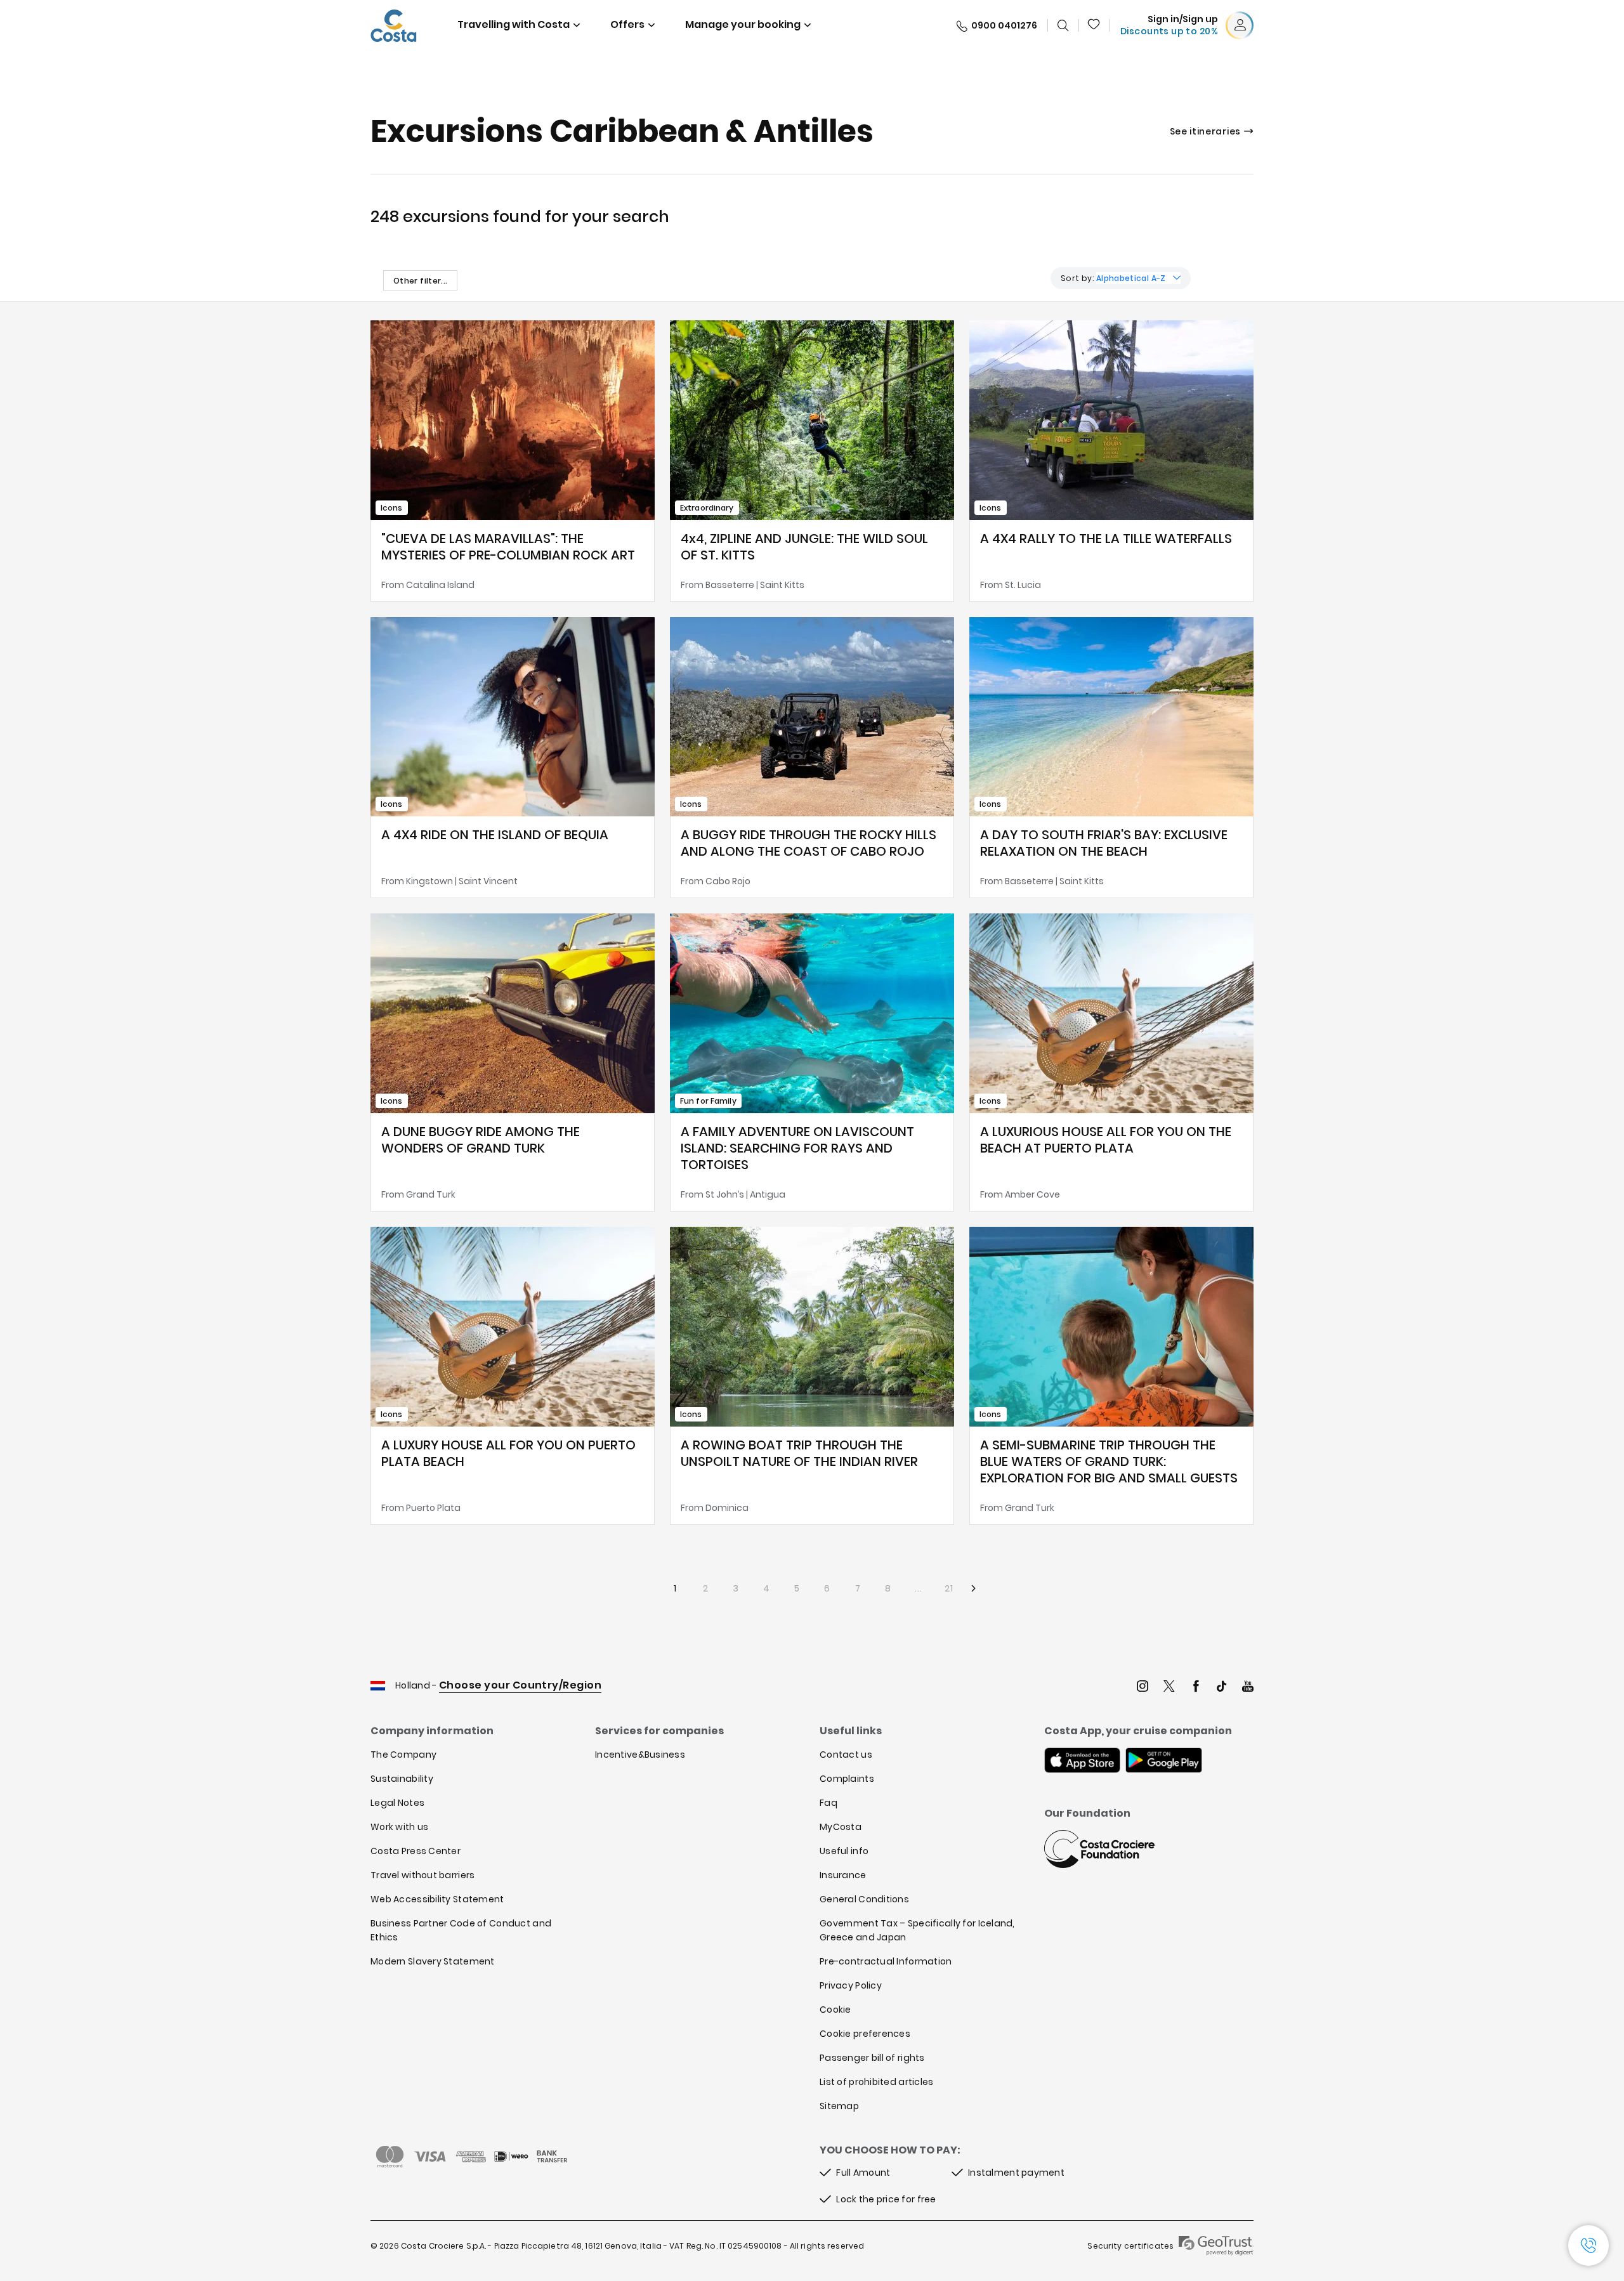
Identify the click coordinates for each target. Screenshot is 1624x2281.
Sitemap (839, 2106)
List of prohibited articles (877, 2082)
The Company (403, 1755)
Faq (828, 1803)
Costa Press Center (416, 1851)
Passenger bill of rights (872, 2058)
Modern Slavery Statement (433, 1961)
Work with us (399, 1827)
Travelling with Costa (514, 24)
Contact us (846, 1755)
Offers (627, 24)
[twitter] (1169, 1688)
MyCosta (841, 1827)
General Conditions (864, 1899)
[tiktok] (1222, 1688)
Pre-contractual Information (886, 1961)
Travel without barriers (422, 1875)
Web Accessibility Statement (437, 1899)
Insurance (843, 1875)
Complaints (847, 1779)
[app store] (1082, 1761)
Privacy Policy (851, 1985)
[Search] (1063, 25)
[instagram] (1143, 1688)
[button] (1094, 25)
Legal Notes (397, 1803)
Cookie (835, 2010)
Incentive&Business (640, 1755)
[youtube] (1248, 1688)
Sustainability (402, 1779)
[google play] (1164, 1761)
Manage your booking (743, 24)
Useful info (844, 1851)
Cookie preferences (865, 2034)
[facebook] (1196, 1688)
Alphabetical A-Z (1131, 278)
